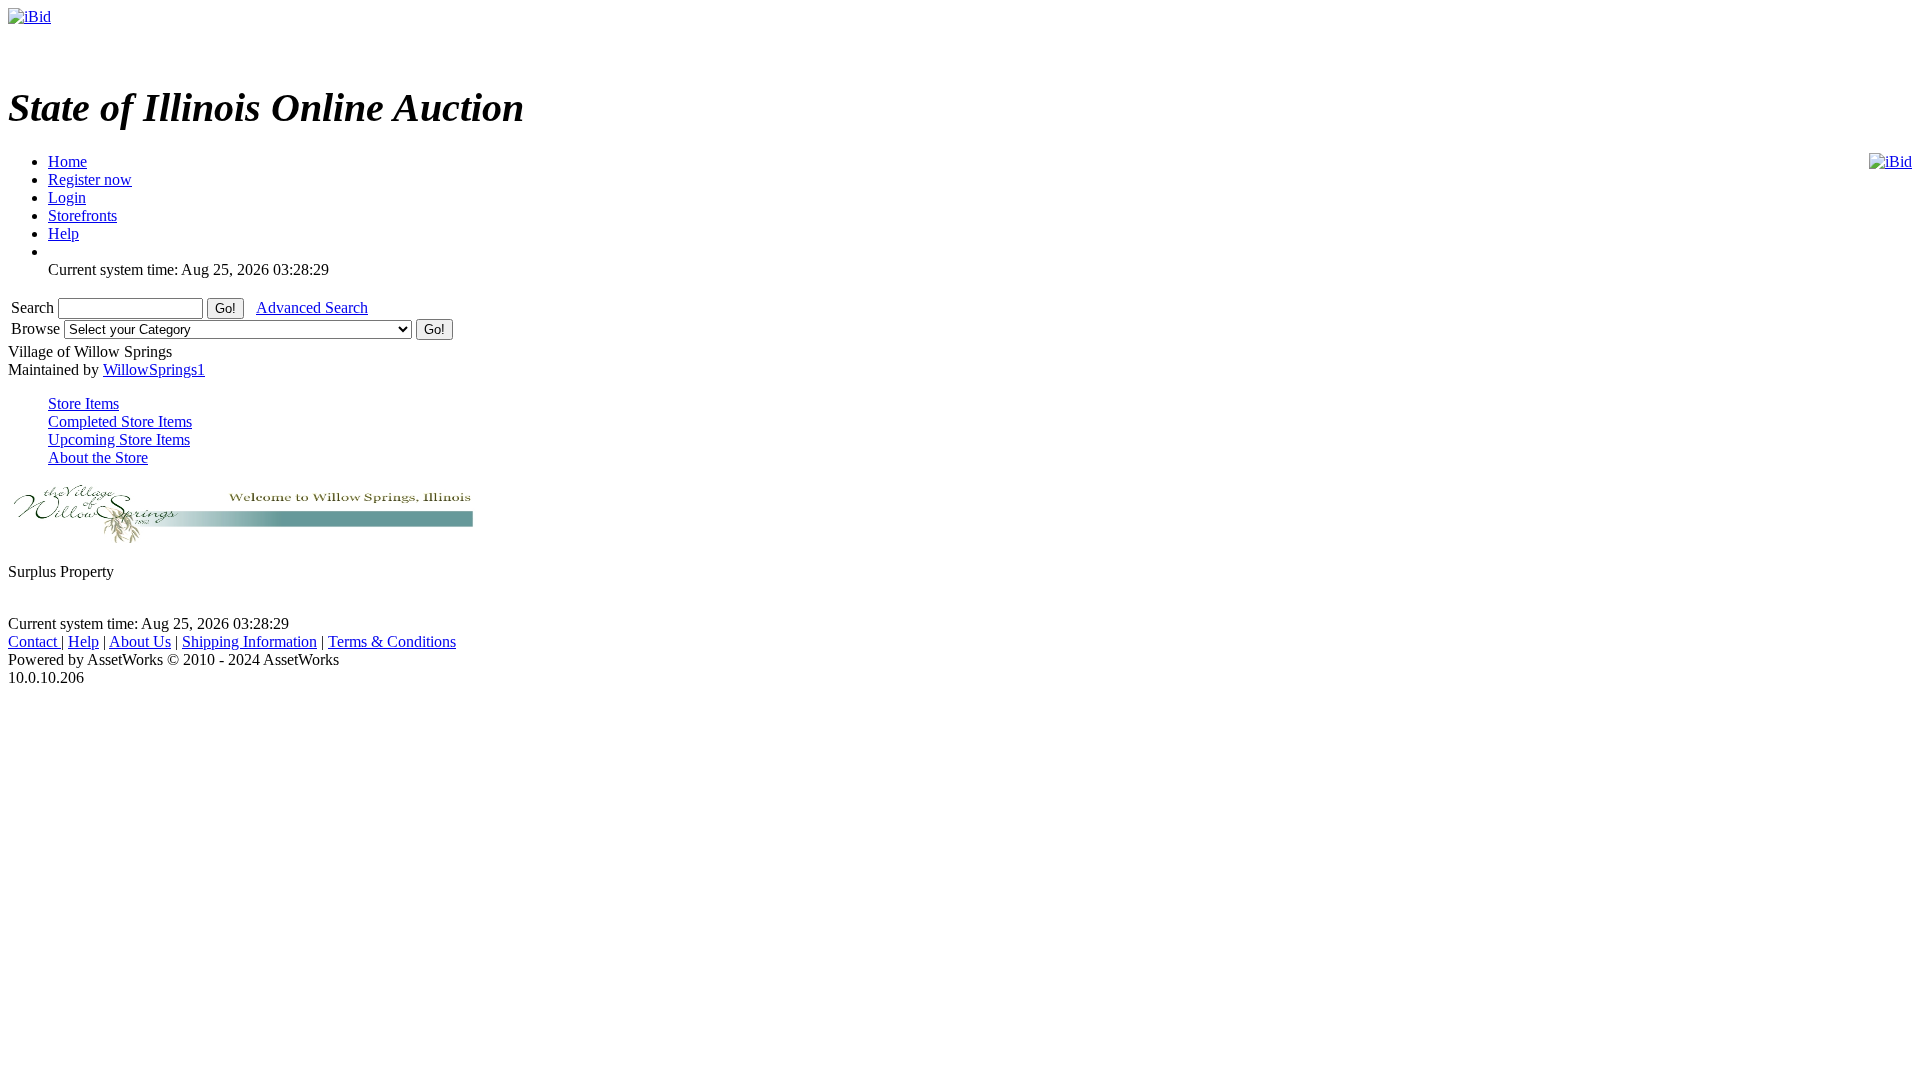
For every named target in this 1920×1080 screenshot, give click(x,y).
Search (34, 307)
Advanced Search (312, 307)
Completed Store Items (120, 421)
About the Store (98, 457)
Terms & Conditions (392, 641)
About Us (140, 641)
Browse (37, 328)
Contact (34, 641)
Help (83, 641)
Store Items (83, 403)
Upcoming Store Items (119, 439)
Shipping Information (249, 641)
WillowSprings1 (154, 369)
